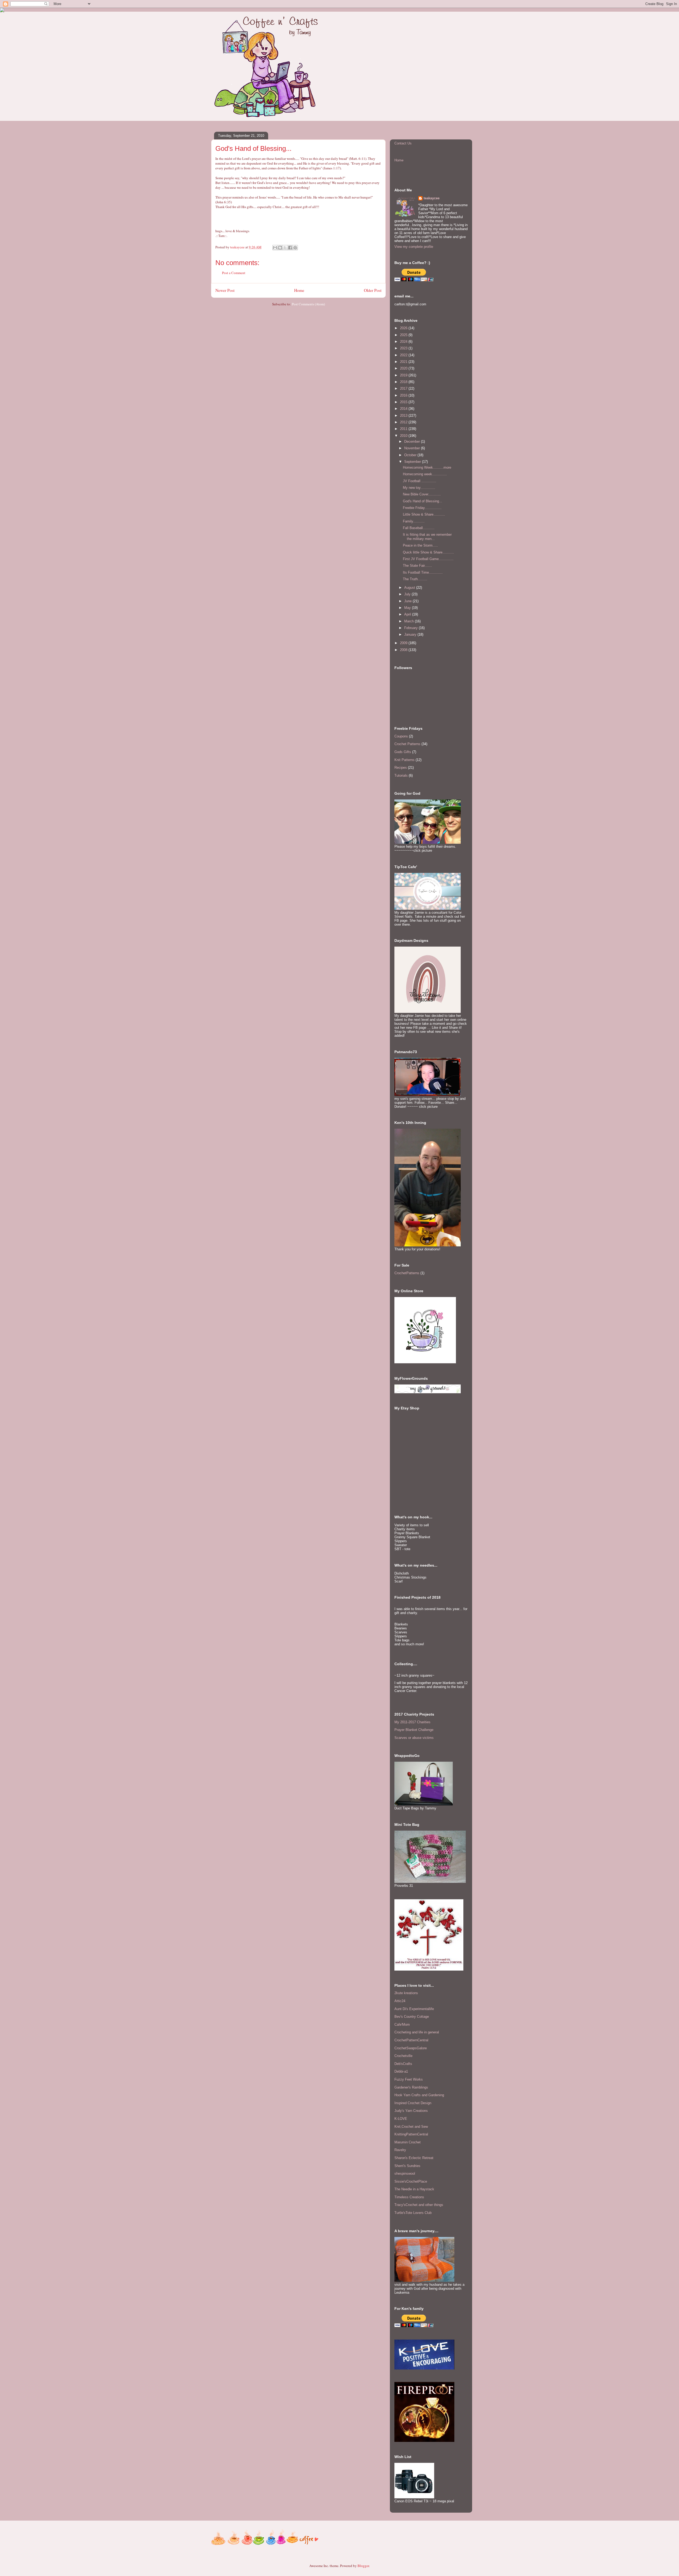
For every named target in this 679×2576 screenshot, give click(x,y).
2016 (404, 395)
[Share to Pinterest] (295, 248)
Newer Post (225, 290)
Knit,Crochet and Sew (411, 2127)
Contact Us (403, 143)
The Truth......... (415, 579)
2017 (404, 388)
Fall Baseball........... (419, 528)
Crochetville (403, 2056)
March (410, 621)
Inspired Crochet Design (413, 2103)
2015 (404, 402)
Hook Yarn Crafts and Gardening (419, 2095)
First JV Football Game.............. (428, 559)
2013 (404, 416)
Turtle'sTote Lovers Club (413, 2213)
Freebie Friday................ (422, 508)
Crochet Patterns (407, 744)
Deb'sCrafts (403, 2064)
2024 (404, 342)
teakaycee (432, 198)
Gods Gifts (403, 752)
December (413, 441)
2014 (404, 409)
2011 (404, 429)
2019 (404, 375)
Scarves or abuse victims (414, 1738)
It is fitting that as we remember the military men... (427, 537)
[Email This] (275, 248)
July (408, 594)
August (410, 588)
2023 (404, 348)
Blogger (363, 2566)
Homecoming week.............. (425, 474)
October (411, 455)
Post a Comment (234, 273)
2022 (404, 355)
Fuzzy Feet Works (409, 2079)
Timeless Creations (409, 2197)
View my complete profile (414, 247)
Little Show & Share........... (424, 514)
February (412, 628)
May (408, 608)
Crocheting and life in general (417, 2032)
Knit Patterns (404, 760)
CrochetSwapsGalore (411, 2048)
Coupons (401, 736)
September (413, 462)
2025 (404, 335)
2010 (404, 436)
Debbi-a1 (401, 2071)
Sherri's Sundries (407, 2166)
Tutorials (401, 775)
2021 (404, 362)
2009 (404, 643)
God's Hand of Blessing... (423, 501)
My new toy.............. (419, 488)
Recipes (401, 768)
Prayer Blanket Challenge (414, 1730)
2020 (404, 368)
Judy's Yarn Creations (411, 2111)
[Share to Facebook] (290, 248)
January (411, 634)
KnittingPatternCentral (411, 2134)
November (413, 448)
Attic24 (400, 2001)
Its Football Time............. (423, 572)
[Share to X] (285, 248)
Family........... (414, 521)
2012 (404, 422)
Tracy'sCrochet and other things (419, 2205)
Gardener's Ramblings (411, 2087)
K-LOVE (401, 2119)
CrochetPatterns (407, 1273)
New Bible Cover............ (422, 494)
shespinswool (405, 2173)
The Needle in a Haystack (414, 2189)
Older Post (373, 290)
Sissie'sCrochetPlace (411, 2181)
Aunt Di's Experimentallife (414, 2009)
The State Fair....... (417, 566)
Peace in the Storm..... (420, 545)
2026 (404, 328)
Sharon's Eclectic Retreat (414, 2158)
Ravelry (400, 2150)
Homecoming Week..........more (427, 467)
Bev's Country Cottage (412, 2017)
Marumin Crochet (408, 2142)
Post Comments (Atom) (308, 304)
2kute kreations (406, 1993)
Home (299, 290)
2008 (404, 650)
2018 (404, 382)
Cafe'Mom (402, 2025)
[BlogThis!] (280, 248)
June (408, 601)
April (408, 614)
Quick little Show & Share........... (428, 552)
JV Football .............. (420, 481)
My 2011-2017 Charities (412, 1722)
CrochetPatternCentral (411, 2040)
